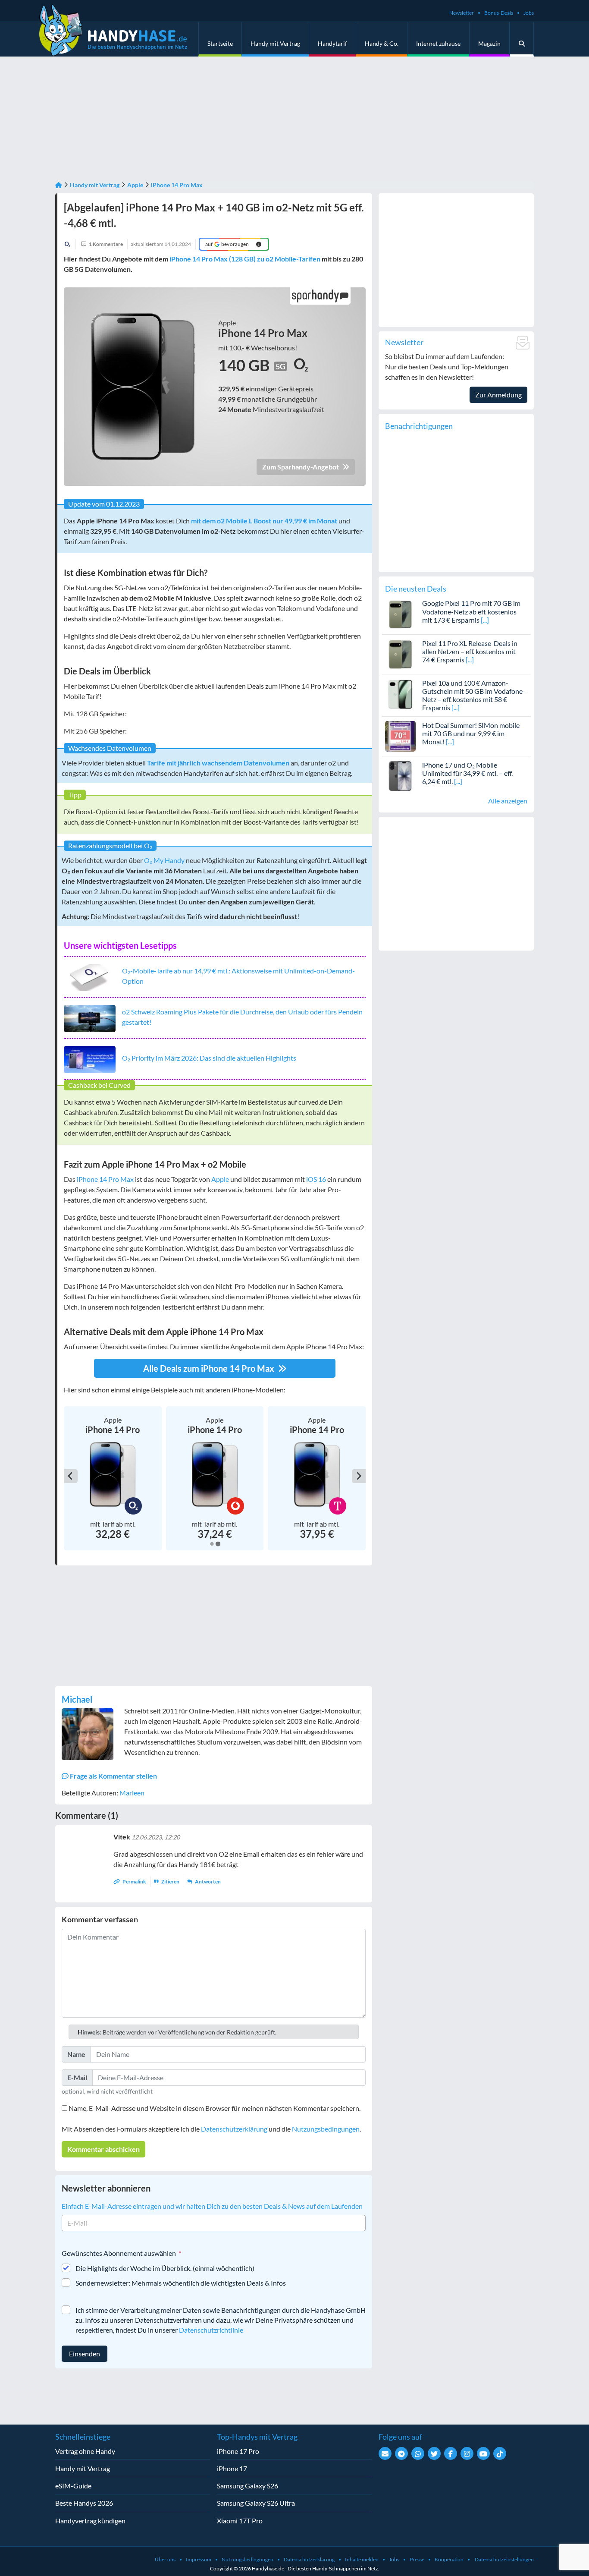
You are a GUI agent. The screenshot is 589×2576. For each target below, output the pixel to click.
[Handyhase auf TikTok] (500, 2453)
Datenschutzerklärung (234, 2129)
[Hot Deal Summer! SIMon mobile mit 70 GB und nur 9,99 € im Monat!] (400, 735)
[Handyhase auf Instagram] (467, 2453)
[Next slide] (359, 1476)
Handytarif (332, 43)
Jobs (529, 13)
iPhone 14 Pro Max (177, 185)
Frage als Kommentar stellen (113, 1776)
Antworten (207, 1882)
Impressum (199, 2559)
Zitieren (170, 1882)
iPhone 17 (232, 2468)
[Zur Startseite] (59, 185)
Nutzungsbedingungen (326, 2129)
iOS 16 (316, 1179)
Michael (77, 1699)
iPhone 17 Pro (238, 2451)
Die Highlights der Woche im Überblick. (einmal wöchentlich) (165, 2268)
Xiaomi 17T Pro (240, 2521)
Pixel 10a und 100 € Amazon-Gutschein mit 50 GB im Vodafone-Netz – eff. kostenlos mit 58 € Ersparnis (474, 695)
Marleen (132, 1793)
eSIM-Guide (73, 2486)
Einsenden (85, 2354)
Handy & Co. (382, 43)
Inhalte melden (362, 2559)
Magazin (489, 43)
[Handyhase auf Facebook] (451, 2453)
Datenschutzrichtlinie (211, 2330)
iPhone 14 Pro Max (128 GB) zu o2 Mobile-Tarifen (245, 259)
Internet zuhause (438, 43)
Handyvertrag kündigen (90, 2521)
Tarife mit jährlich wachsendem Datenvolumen (218, 763)
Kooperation (449, 2559)
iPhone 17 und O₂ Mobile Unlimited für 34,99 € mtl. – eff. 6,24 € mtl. (467, 773)
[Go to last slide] (71, 1476)
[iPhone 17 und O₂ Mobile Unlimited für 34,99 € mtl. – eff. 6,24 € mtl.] (400, 775)
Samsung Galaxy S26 (248, 2486)
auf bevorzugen (227, 244)
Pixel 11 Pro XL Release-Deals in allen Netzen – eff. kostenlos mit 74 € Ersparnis (470, 651)
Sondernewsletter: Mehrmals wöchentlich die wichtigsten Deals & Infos (181, 2283)
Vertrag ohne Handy (85, 2451)
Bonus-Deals (499, 13)
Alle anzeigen (508, 801)
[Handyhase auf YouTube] (483, 2453)
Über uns (165, 2559)
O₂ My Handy (164, 860)
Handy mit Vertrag (275, 43)
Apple (135, 185)
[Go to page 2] (218, 1544)
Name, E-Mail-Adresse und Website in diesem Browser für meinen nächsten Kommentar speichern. (215, 2108)
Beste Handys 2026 (84, 2503)
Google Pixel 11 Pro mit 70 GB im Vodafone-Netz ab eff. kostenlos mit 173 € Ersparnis (471, 611)
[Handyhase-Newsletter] (385, 2453)
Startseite (220, 43)
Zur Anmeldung (498, 395)
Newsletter (462, 13)
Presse (417, 2559)
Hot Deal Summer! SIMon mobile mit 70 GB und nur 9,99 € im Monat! (471, 733)
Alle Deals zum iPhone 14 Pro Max (210, 1368)
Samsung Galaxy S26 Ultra (256, 2503)
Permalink (134, 1882)
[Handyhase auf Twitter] (434, 2453)
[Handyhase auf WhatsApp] (418, 2453)
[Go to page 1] (211, 1544)
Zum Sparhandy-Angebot (301, 467)
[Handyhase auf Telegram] (401, 2453)
